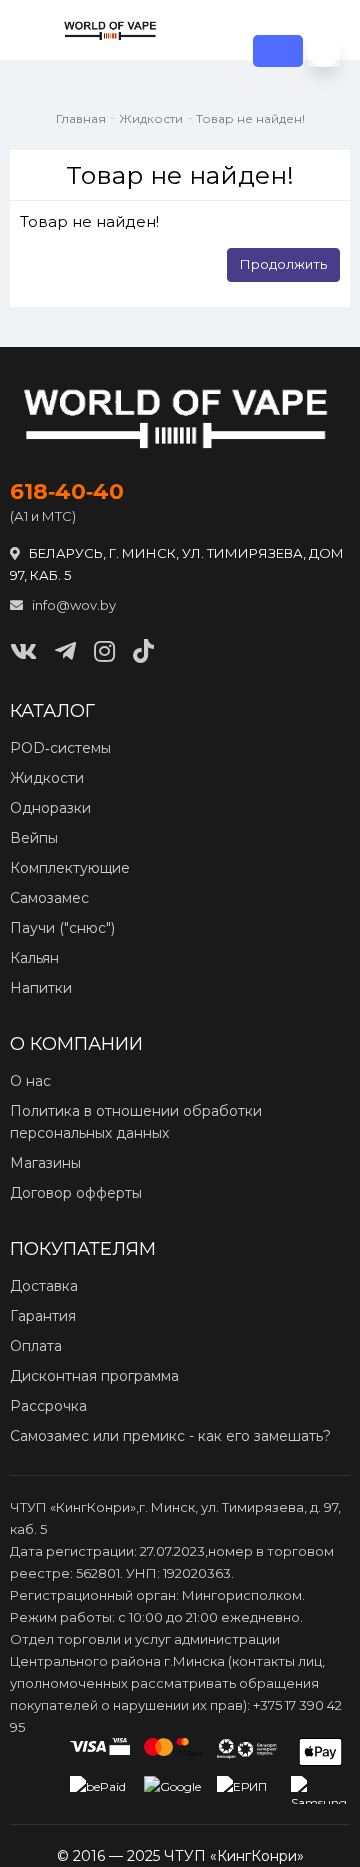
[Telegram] (65, 651)
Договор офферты (76, 1193)
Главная (81, 118)
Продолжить (283, 264)
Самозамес (49, 898)
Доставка (44, 1286)
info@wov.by (72, 605)
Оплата (36, 1346)
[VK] (23, 651)
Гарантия (43, 1316)
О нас (30, 1081)
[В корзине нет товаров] (324, 51)
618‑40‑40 (67, 492)
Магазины (45, 1163)
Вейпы (34, 838)
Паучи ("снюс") (62, 928)
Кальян (34, 958)
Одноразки (50, 808)
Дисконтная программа (94, 1376)
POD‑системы (60, 748)
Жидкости (151, 118)
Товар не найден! (250, 118)
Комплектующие (70, 868)
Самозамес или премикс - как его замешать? (170, 1436)
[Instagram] (104, 651)
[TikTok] (143, 651)
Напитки (41, 988)
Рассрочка (48, 1406)
